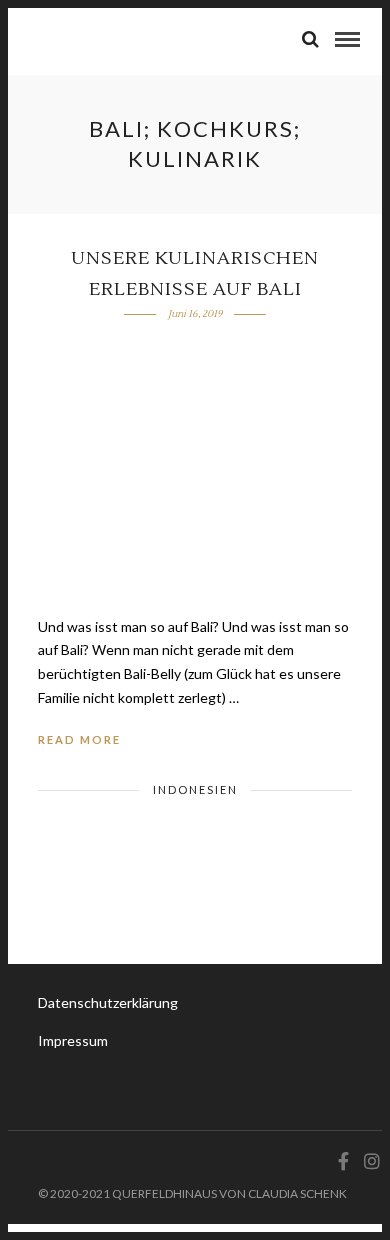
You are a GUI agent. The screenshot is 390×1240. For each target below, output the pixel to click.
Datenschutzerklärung (108, 1002)
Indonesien (195, 789)
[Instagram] (369, 1161)
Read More (79, 739)
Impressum (73, 1040)
